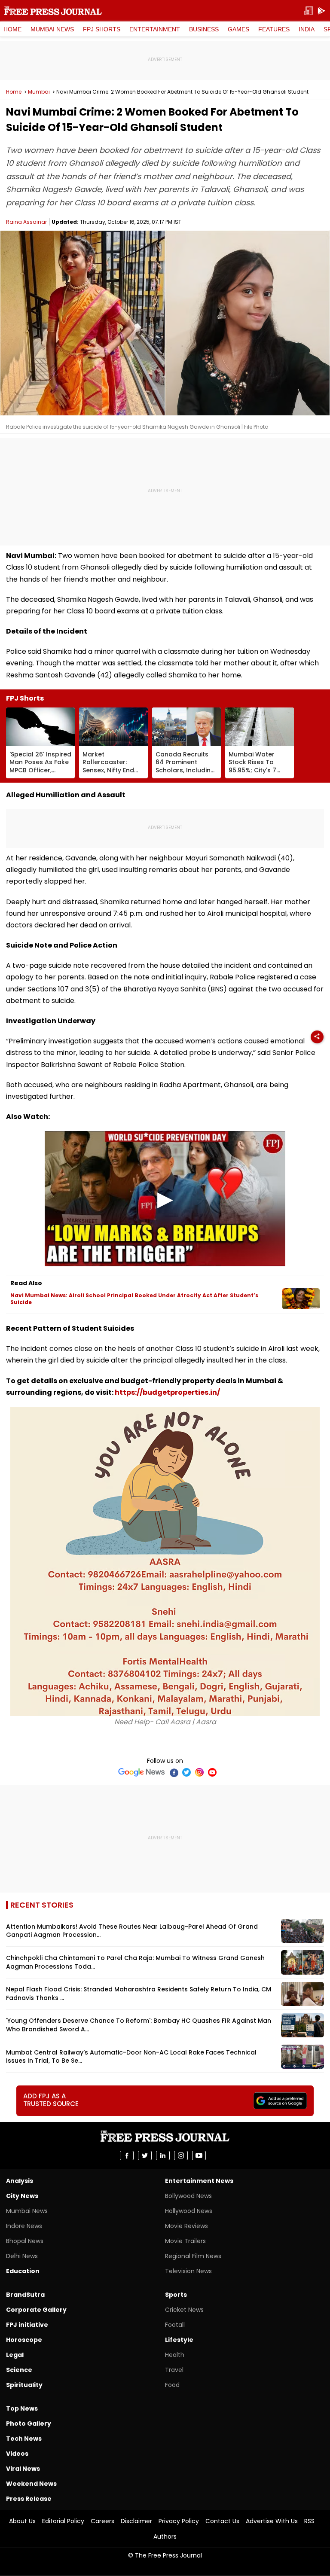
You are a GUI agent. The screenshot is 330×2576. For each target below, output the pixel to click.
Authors (165, 2536)
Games (238, 29)
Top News (22, 2408)
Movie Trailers (185, 2241)
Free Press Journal (53, 11)
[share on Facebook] (127, 2155)
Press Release (29, 2499)
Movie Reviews (186, 2226)
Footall (175, 2325)
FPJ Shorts (102, 29)
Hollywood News (189, 2211)
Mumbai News (52, 29)
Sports (176, 2295)
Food (172, 2385)
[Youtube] (212, 1772)
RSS (309, 2521)
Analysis (20, 2181)
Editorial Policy (63, 2521)
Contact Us (222, 2521)
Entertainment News (199, 2181)
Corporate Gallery (36, 2310)
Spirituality (24, 2385)
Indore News (24, 2226)
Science (19, 2370)
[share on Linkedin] (163, 2155)
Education (23, 2271)
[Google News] (142, 1772)
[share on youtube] (199, 2155)
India (307, 29)
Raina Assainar (26, 222)
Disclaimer (136, 2521)
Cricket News (184, 2310)
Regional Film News (193, 2256)
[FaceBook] (174, 1772)
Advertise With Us (272, 2521)
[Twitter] (186, 1772)
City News (22, 2196)
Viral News (23, 2469)
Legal (15, 2355)
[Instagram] (199, 1772)
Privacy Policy (179, 2521)
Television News (188, 2271)
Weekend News (31, 2484)
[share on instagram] (181, 2155)
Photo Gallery (29, 2424)
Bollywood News (188, 2196)
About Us (22, 2521)
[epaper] (309, 11)
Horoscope (24, 2340)
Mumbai (39, 92)
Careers (102, 2521)
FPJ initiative (27, 2325)
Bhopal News (25, 2241)
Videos (17, 2454)
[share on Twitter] (145, 2155)
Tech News (24, 2439)
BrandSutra (25, 2295)
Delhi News (22, 2256)
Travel (174, 2370)
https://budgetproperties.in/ (167, 1392)
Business (204, 29)
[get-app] (321, 11)
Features (274, 29)
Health (175, 2355)
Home (12, 29)
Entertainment (155, 29)
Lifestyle (179, 2340)
